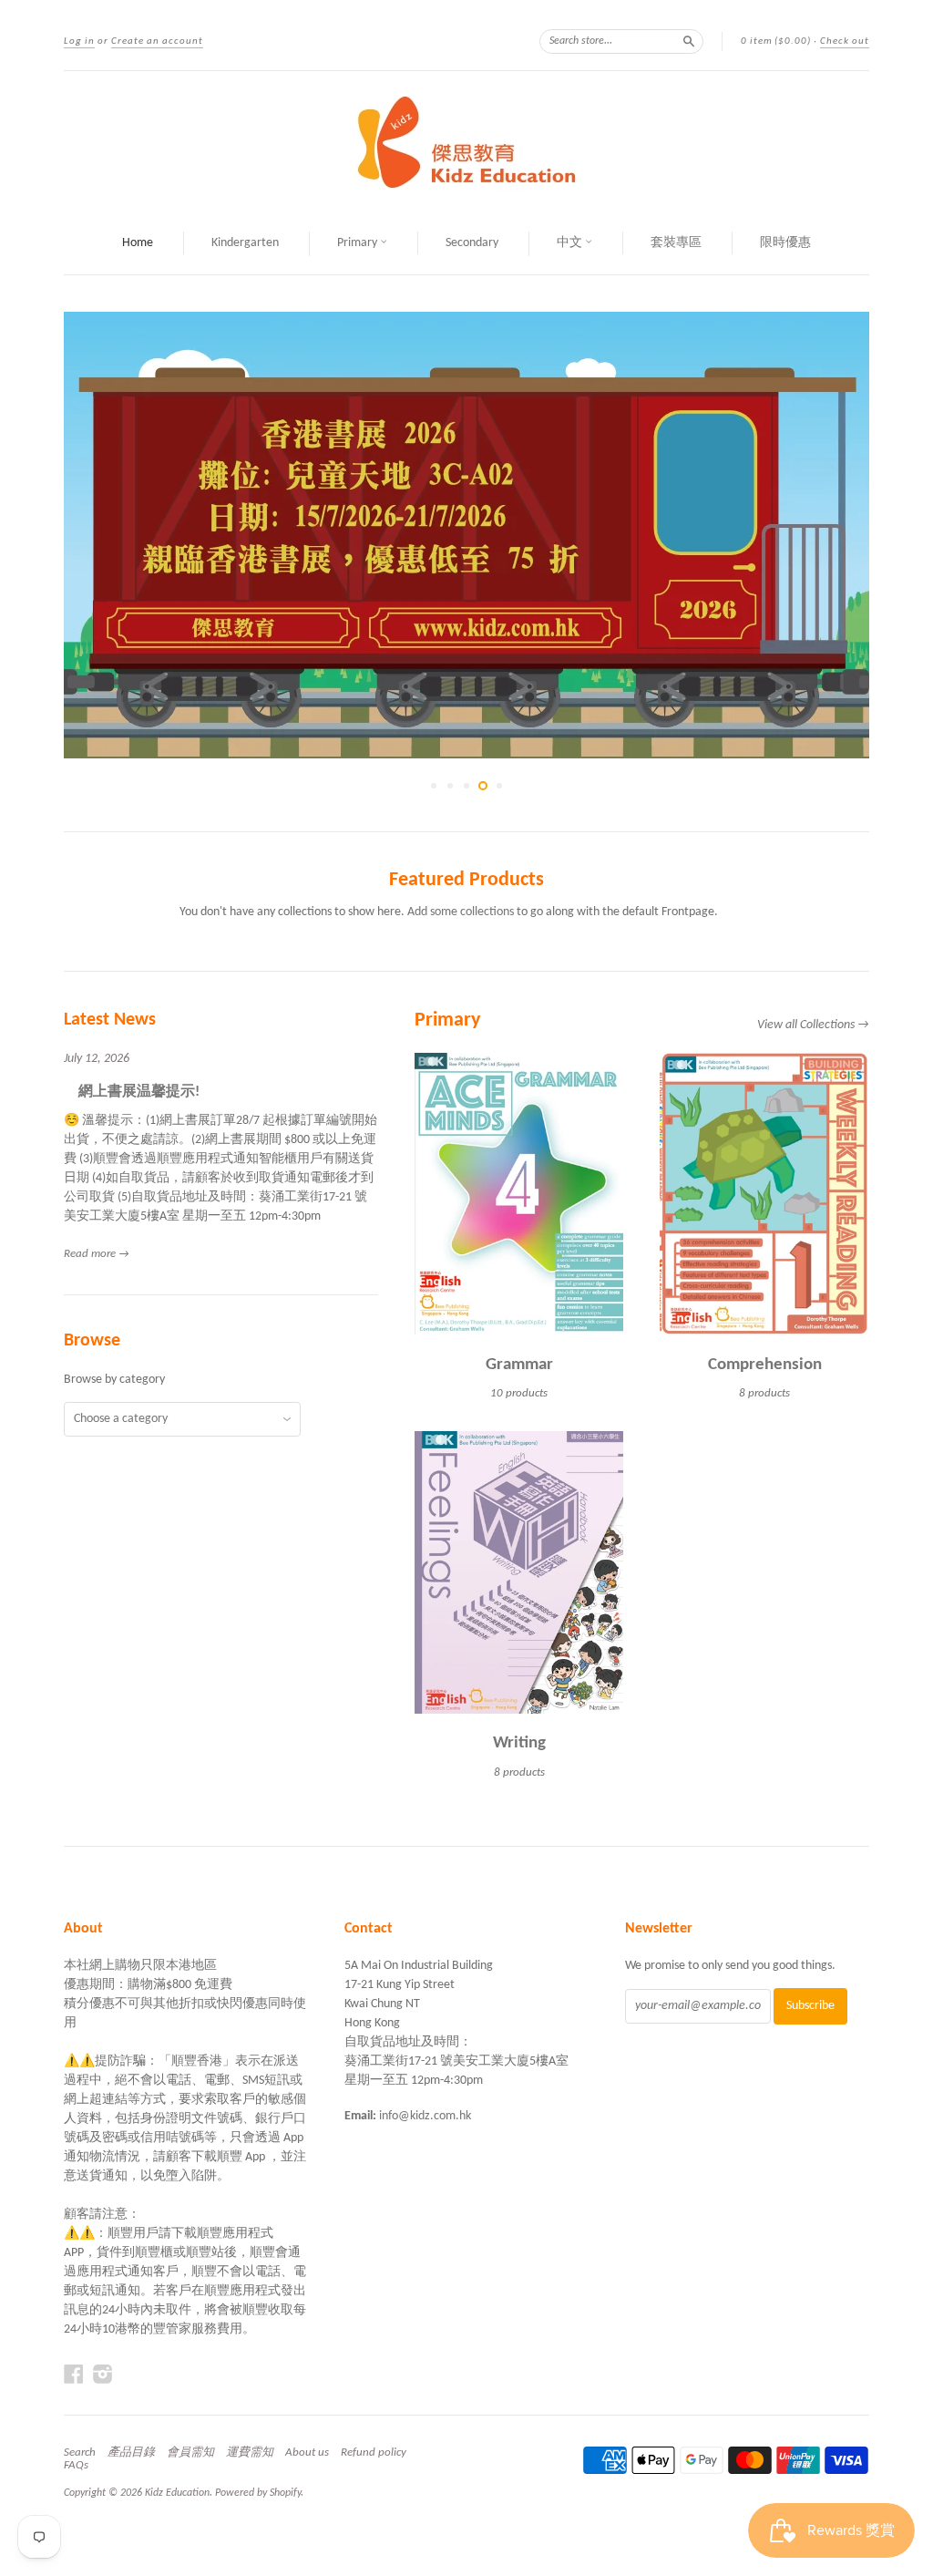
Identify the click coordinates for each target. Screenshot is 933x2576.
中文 (571, 243)
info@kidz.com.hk (425, 2116)
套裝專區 (676, 243)
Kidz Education (177, 2493)
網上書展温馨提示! (132, 1092)
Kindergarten (245, 243)
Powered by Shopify (258, 2493)
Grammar (519, 1365)
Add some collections (461, 912)
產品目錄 (131, 2452)
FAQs (76, 2465)
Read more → (97, 1254)
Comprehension (765, 1365)
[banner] (466, 142)
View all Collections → (813, 1025)
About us (307, 2452)
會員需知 (190, 2452)
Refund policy (374, 2452)
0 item (776, 41)
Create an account (157, 41)
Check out (845, 41)
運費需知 (250, 2452)
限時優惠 (785, 243)
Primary (359, 243)
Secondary (472, 243)
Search (80, 2452)
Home (138, 243)
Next (840, 535)
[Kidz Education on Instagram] (103, 2375)
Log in (79, 41)
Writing (519, 1743)
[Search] (689, 41)
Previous (93, 535)
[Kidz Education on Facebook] (74, 2375)
